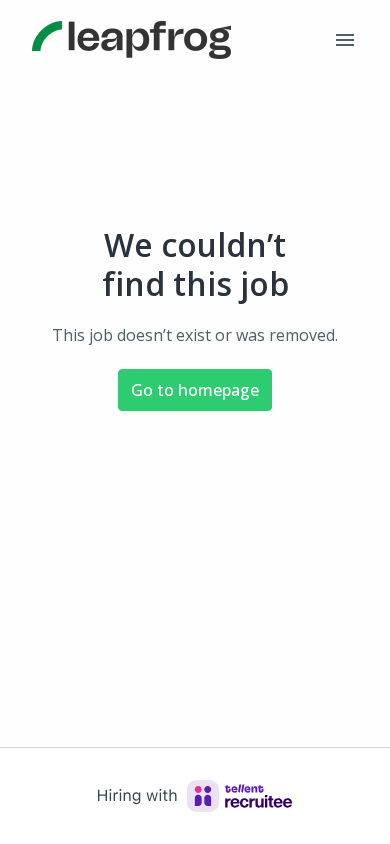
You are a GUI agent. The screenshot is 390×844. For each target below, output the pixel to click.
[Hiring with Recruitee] (195, 796)
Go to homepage (195, 390)
